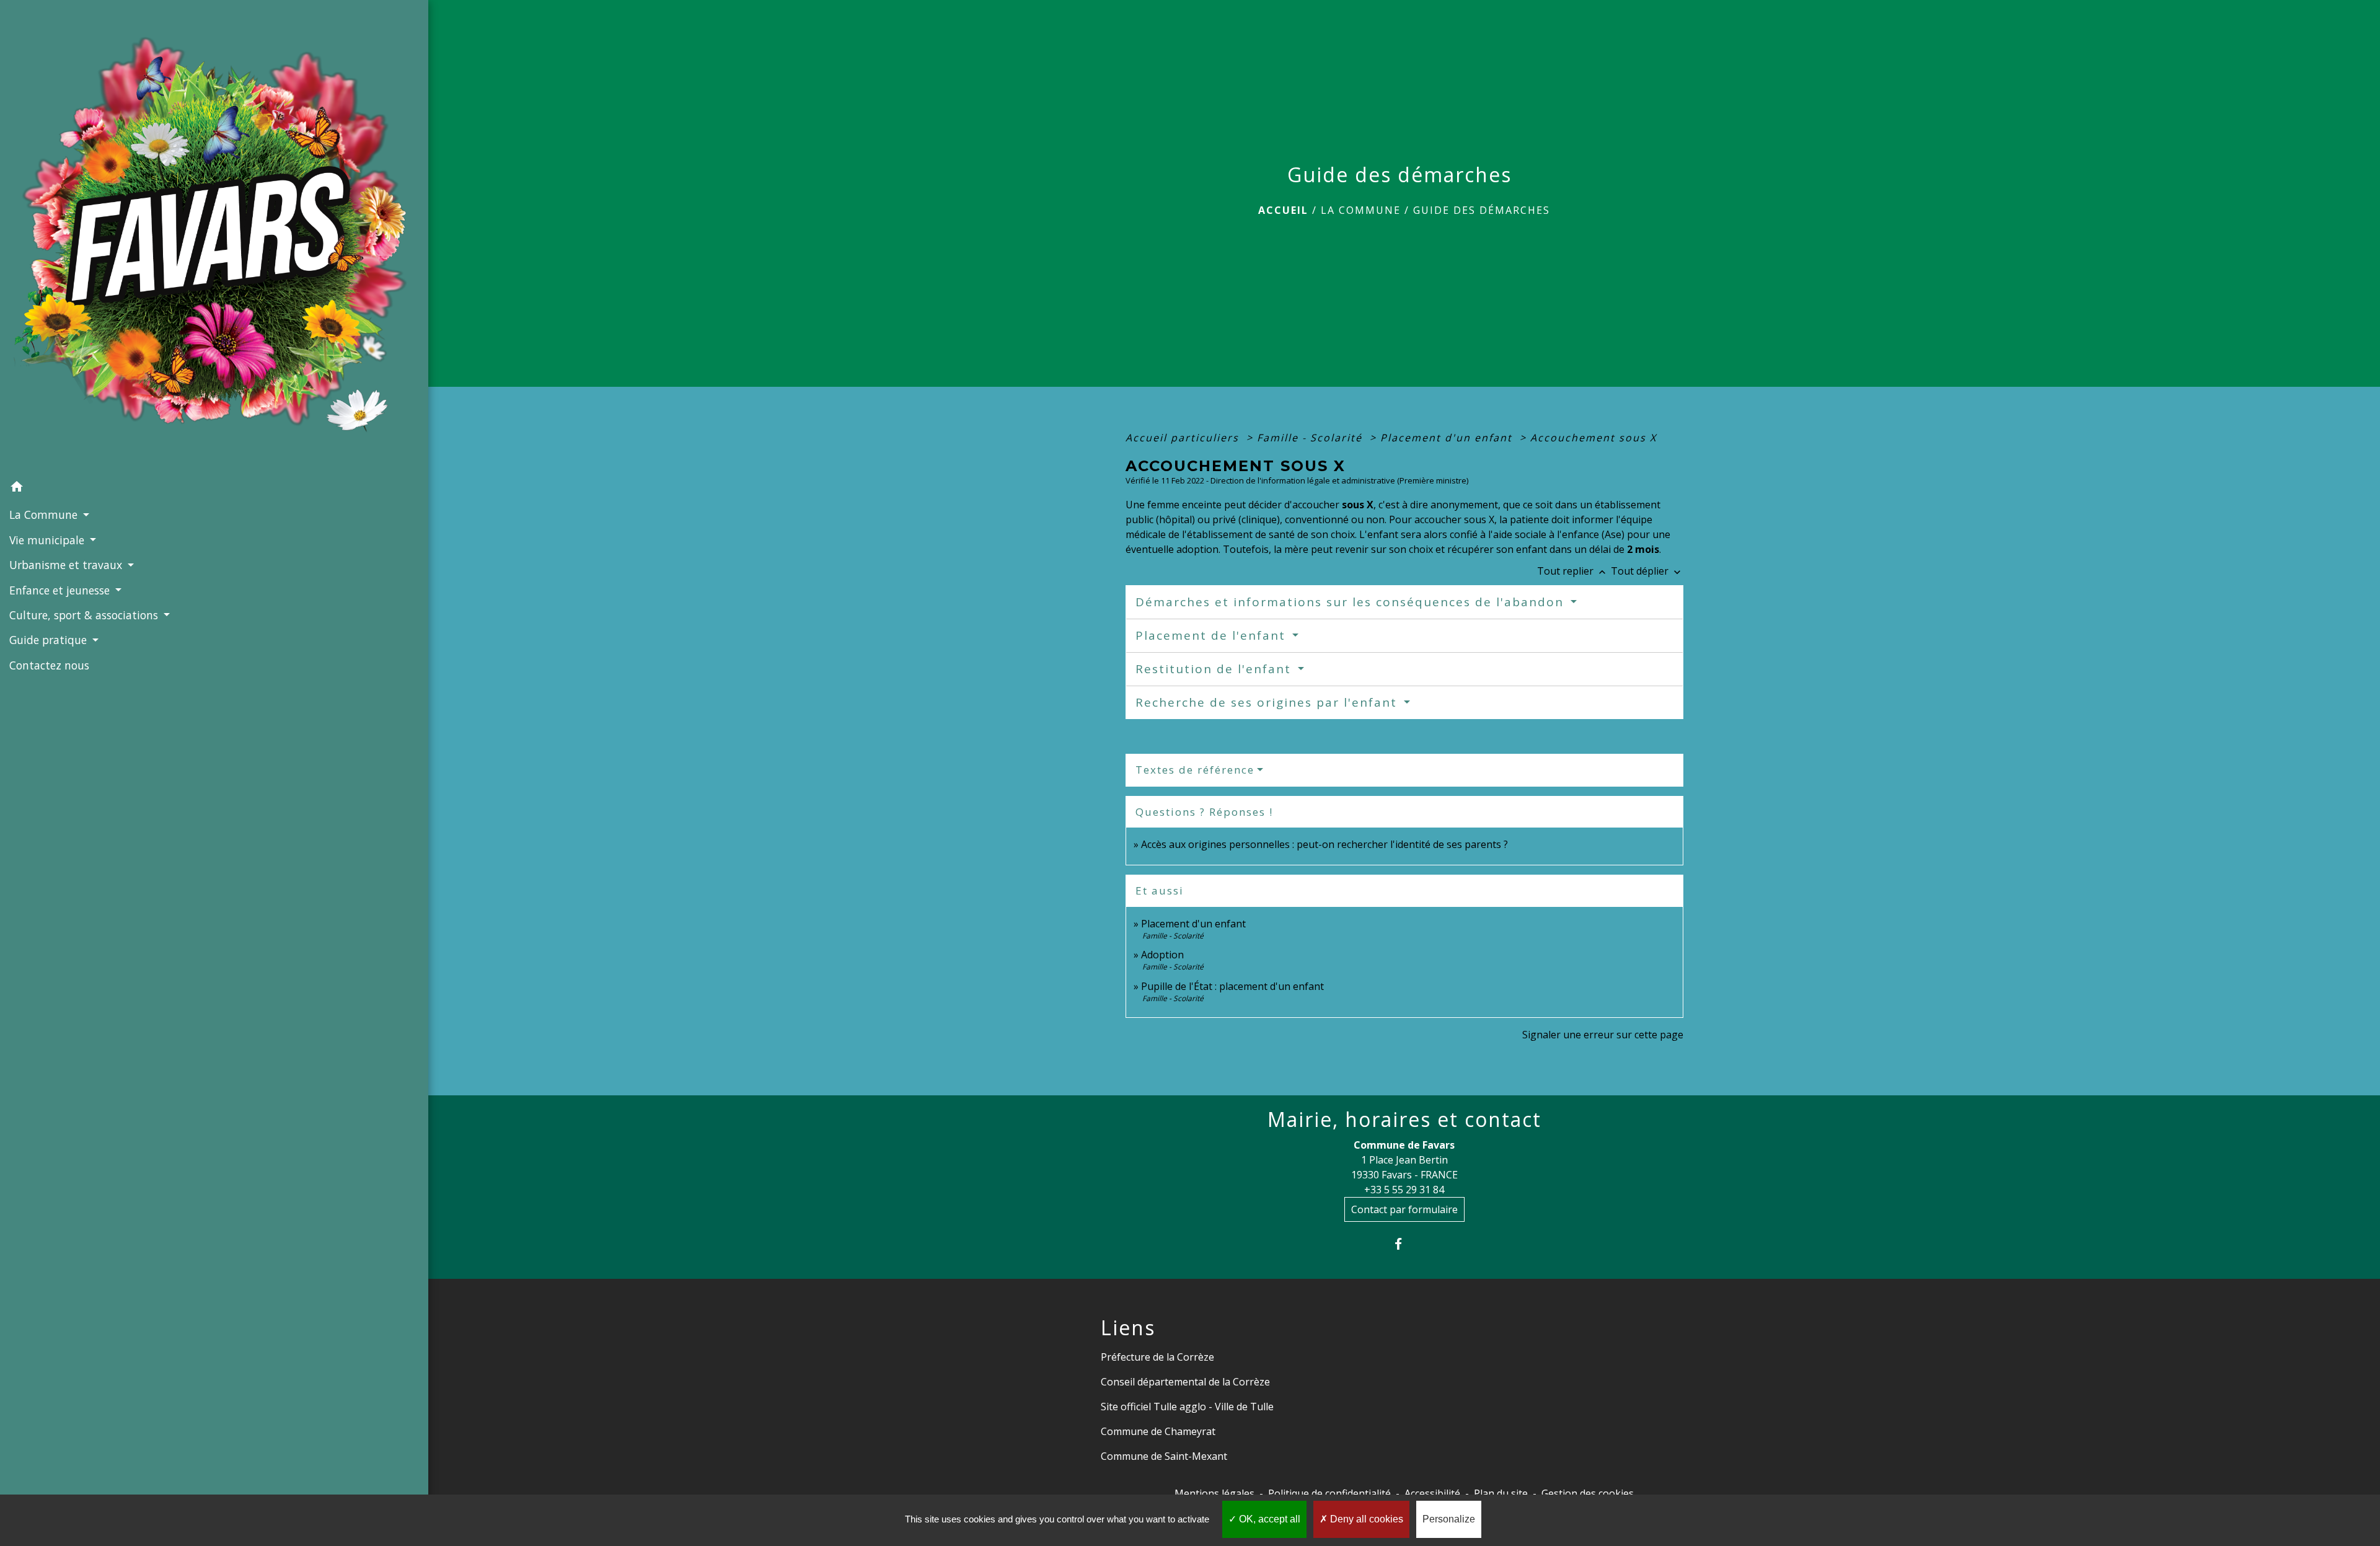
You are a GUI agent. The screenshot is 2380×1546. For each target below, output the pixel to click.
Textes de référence (1195, 770)
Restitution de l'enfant (1215, 669)
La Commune (1361, 210)
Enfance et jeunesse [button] (61, 590)
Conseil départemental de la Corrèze (1185, 1382)
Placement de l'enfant (1213, 635)
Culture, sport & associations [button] (85, 615)
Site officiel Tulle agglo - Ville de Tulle (1187, 1407)
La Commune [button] (45, 515)
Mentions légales (1214, 1493)
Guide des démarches (1482, 210)
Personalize (1449, 1519)
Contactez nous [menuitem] (49, 665)
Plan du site (1501, 1493)
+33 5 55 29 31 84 (1404, 1190)
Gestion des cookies (1588, 1493)
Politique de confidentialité (1329, 1493)
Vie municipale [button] (48, 540)
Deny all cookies (1365, 1519)
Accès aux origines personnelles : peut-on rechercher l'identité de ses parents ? (1324, 844)
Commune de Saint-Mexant (1164, 1456)
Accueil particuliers (1184, 438)
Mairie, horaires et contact (1404, 1120)
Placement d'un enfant (1448, 438)
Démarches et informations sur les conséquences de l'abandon (1352, 602)
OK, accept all (1268, 1519)
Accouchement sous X (1593, 438)
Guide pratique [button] (50, 640)
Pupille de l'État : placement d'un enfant (1232, 986)
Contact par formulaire (1404, 1209)
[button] (214, 488)
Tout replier (1573, 571)
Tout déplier (1647, 571)
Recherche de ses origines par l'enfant (1268, 702)
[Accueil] (214, 237)
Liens (1128, 1328)
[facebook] (1404, 1244)
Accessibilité (1432, 1493)
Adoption (1162, 955)
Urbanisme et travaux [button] (67, 565)
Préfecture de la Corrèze (1157, 1357)
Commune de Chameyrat (1158, 1431)
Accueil (1283, 210)
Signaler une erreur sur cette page (1603, 1035)
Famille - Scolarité (1311, 438)
